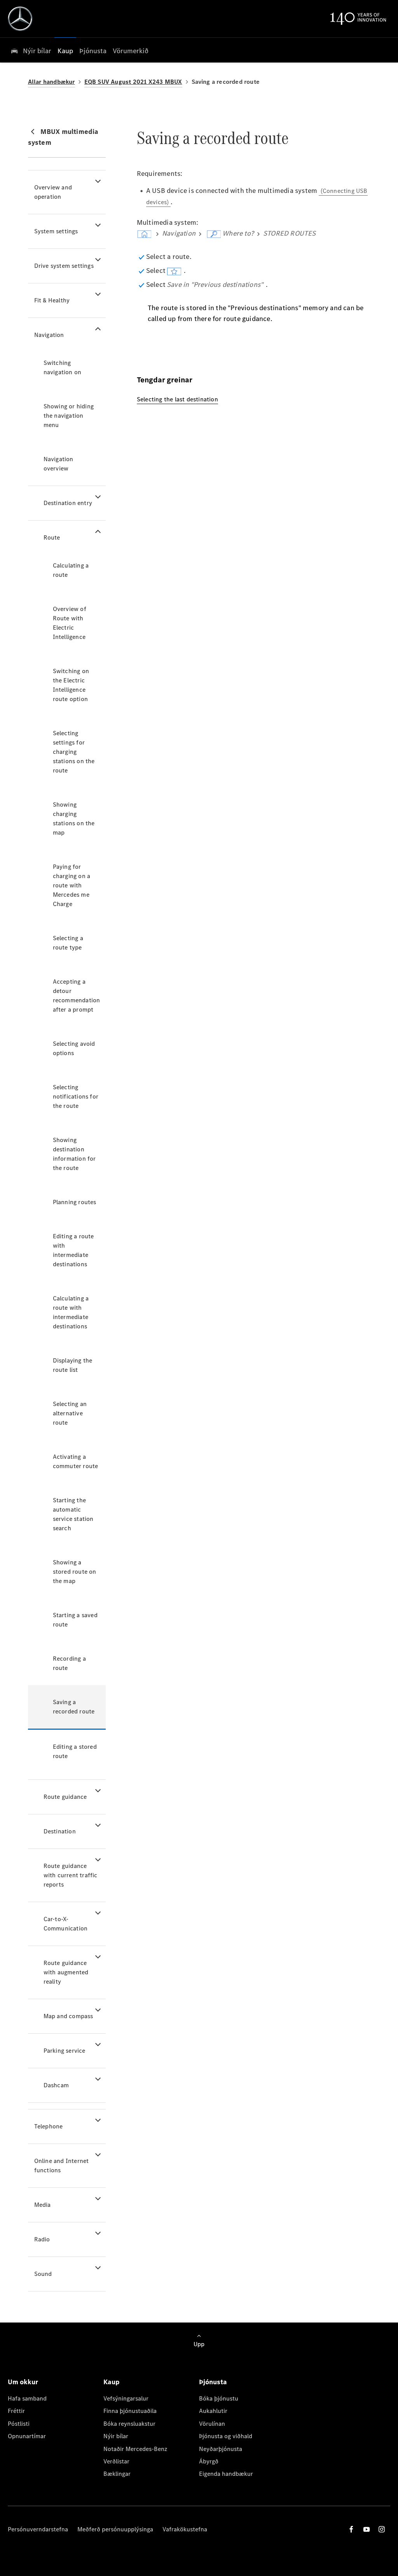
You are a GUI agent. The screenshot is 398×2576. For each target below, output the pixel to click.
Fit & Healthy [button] (52, 300)
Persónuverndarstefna (38, 2529)
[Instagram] (382, 2529)
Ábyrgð (209, 2461)
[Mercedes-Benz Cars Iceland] (20, 19)
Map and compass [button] (68, 2016)
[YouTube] (367, 2529)
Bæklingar (117, 2474)
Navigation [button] (49, 335)
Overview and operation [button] (53, 192)
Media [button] (43, 2205)
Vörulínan (212, 2424)
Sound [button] (43, 2274)
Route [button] (52, 537)
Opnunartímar (27, 2436)
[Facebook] (351, 2529)
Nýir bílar (116, 2436)
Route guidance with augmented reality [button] (66, 1972)
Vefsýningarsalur (126, 2398)
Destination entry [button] (68, 503)
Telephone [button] (49, 2126)
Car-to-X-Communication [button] (66, 1924)
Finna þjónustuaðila (130, 2411)
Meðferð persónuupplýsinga (115, 2529)
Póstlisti (19, 2424)
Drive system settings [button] (64, 266)
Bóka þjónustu (219, 2398)
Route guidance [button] (65, 1797)
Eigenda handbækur (226, 2474)
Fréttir (16, 2411)
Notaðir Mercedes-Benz (135, 2449)
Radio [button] (42, 2239)
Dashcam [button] (56, 2085)
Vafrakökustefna (185, 2529)
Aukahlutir (213, 2411)
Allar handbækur (51, 82)
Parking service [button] (65, 2051)
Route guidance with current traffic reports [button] (71, 1875)
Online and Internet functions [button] (62, 2165)
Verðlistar (116, 2461)
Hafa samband (27, 2398)
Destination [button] (60, 1831)
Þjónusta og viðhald (226, 2436)
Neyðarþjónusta (221, 2449)
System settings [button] (56, 231)
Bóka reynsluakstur (129, 2424)
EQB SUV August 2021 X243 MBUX (133, 82)
